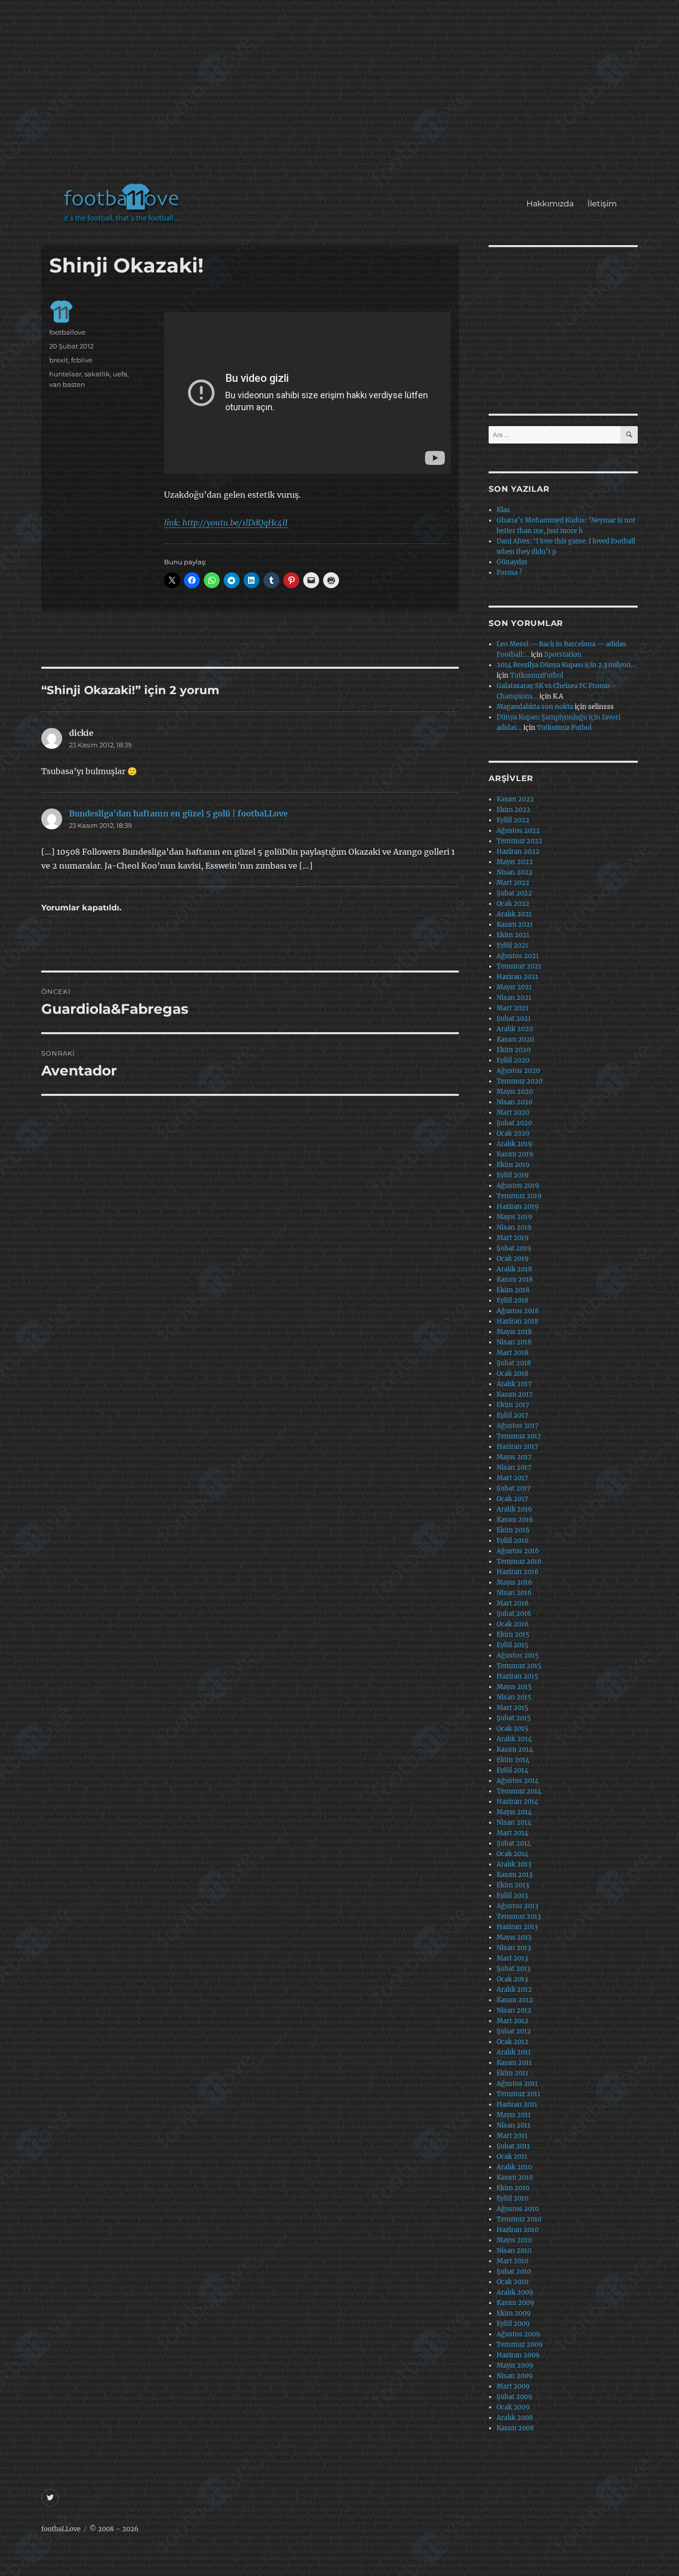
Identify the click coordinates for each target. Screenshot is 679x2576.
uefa (120, 374)
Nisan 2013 (514, 1948)
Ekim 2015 (513, 1635)
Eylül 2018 (512, 1300)
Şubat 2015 (514, 1718)
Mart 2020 (513, 1112)
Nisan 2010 (514, 2251)
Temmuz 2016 (519, 1561)
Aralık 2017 (514, 1384)
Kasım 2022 (515, 799)
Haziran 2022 (518, 851)
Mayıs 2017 (514, 1457)
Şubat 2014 (514, 1843)
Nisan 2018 (514, 1342)
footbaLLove (61, 2529)
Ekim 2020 (513, 1050)
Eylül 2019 (513, 1175)
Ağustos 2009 (518, 2334)
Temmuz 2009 (520, 2345)
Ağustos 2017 (518, 1426)
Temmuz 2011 (518, 2094)
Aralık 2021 (514, 914)
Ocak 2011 (512, 2157)
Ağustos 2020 (518, 1071)
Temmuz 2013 (519, 1916)
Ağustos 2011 (517, 2084)
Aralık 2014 (514, 1739)
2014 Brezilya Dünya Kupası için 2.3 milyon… (566, 665)
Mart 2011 (512, 2136)
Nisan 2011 (513, 2125)
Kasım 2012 (515, 2000)
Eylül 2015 (512, 1645)
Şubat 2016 (514, 1614)
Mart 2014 (512, 1833)
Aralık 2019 (514, 1144)
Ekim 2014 (513, 1760)
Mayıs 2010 (514, 2240)
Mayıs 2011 (514, 2115)
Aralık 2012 (514, 1990)
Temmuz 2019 (519, 1196)
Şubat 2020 (514, 1123)
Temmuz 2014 (519, 1791)
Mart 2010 (512, 2261)
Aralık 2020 (515, 1029)
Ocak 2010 (512, 2282)
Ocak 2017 (512, 1499)
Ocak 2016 (513, 1624)
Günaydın (512, 562)
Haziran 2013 (517, 1927)
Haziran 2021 (517, 977)
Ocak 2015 (512, 1729)
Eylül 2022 (513, 820)
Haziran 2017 (517, 1447)
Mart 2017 (512, 1478)
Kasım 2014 (515, 1749)
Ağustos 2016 (518, 1551)
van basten (67, 384)
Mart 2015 (512, 1708)
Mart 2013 (512, 1958)
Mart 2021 (512, 1008)
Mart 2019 (513, 1238)
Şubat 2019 (514, 1248)
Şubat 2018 (514, 1363)
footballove (67, 332)
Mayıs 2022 (515, 862)
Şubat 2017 (514, 1488)
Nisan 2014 (514, 1822)
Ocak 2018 (512, 1374)
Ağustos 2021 (518, 956)
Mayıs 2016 (514, 1582)
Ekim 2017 (513, 1405)
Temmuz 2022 (519, 841)
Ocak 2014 (512, 1854)
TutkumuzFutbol (537, 675)
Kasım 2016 (515, 1520)
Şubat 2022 (514, 893)
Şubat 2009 (514, 2397)
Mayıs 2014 (514, 1812)
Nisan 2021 (514, 998)
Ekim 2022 (513, 810)
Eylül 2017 (512, 1415)
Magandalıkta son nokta (535, 707)
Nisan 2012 (514, 2010)
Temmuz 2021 (519, 966)
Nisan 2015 (514, 1697)
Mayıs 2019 (514, 1217)
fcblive (82, 360)
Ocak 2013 (512, 1979)
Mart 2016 (513, 1603)
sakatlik (97, 374)
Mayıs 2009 (515, 2365)
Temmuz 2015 (519, 1666)
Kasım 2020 (515, 1039)
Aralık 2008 (515, 2418)
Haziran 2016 (518, 1572)
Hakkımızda (550, 204)
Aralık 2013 (514, 1864)
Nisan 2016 (514, 1593)
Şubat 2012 (514, 2031)
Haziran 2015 (517, 1676)
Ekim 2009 (514, 2313)
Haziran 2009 (518, 2355)
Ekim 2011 (512, 2073)
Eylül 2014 (512, 1770)
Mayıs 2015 (514, 1687)
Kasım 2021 (515, 925)
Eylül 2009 (513, 2324)
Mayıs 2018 (514, 1332)
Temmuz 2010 (519, 2219)
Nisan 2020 (514, 1102)
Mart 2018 (512, 1353)
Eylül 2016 (513, 1541)
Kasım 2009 (515, 2303)
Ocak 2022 (513, 904)
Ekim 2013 (513, 1885)
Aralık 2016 (514, 1509)
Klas (503, 510)
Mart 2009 (513, 2386)
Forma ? (509, 573)
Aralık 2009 (515, 2292)
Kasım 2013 (514, 1875)
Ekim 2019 (513, 1165)
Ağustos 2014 (518, 1781)
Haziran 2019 (518, 1206)
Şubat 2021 (514, 1019)
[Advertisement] (342, 96)
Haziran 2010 (517, 2230)
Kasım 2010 (515, 2177)
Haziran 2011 (517, 2104)
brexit (59, 360)
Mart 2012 (512, 2021)
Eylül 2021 (512, 945)
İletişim (602, 204)
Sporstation (563, 655)
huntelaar (65, 374)
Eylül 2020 (513, 1060)
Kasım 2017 (515, 1394)
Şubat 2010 (514, 2271)
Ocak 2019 (513, 1259)
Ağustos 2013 (517, 1906)
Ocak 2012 (512, 2042)
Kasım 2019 (515, 1154)
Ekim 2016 (513, 1530)
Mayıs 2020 (515, 1092)
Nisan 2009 (515, 2376)
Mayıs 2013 (514, 1937)
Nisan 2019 (514, 1227)
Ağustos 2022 (518, 831)
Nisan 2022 (514, 872)
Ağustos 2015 (518, 1655)
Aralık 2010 (514, 2167)
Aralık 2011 (514, 2052)
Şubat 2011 (513, 2146)
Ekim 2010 (513, 2188)
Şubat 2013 (513, 1969)
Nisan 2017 (514, 1467)
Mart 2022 (513, 883)
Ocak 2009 (513, 2407)
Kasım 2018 (515, 1280)
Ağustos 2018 (518, 1311)
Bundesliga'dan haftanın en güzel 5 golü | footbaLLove (178, 813)
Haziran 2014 (517, 1802)
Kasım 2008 (515, 2428)
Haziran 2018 (517, 1321)
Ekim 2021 (513, 935)
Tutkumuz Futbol (564, 728)
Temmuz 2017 (519, 1436)
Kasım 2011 (514, 2063)
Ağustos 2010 (518, 2209)
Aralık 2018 (514, 1269)
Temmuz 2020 (519, 1081)
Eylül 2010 (512, 2198)
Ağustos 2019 (518, 1186)
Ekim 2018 (513, 1290)
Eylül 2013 (512, 1896)
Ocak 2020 (513, 1133)
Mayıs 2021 (514, 987)
